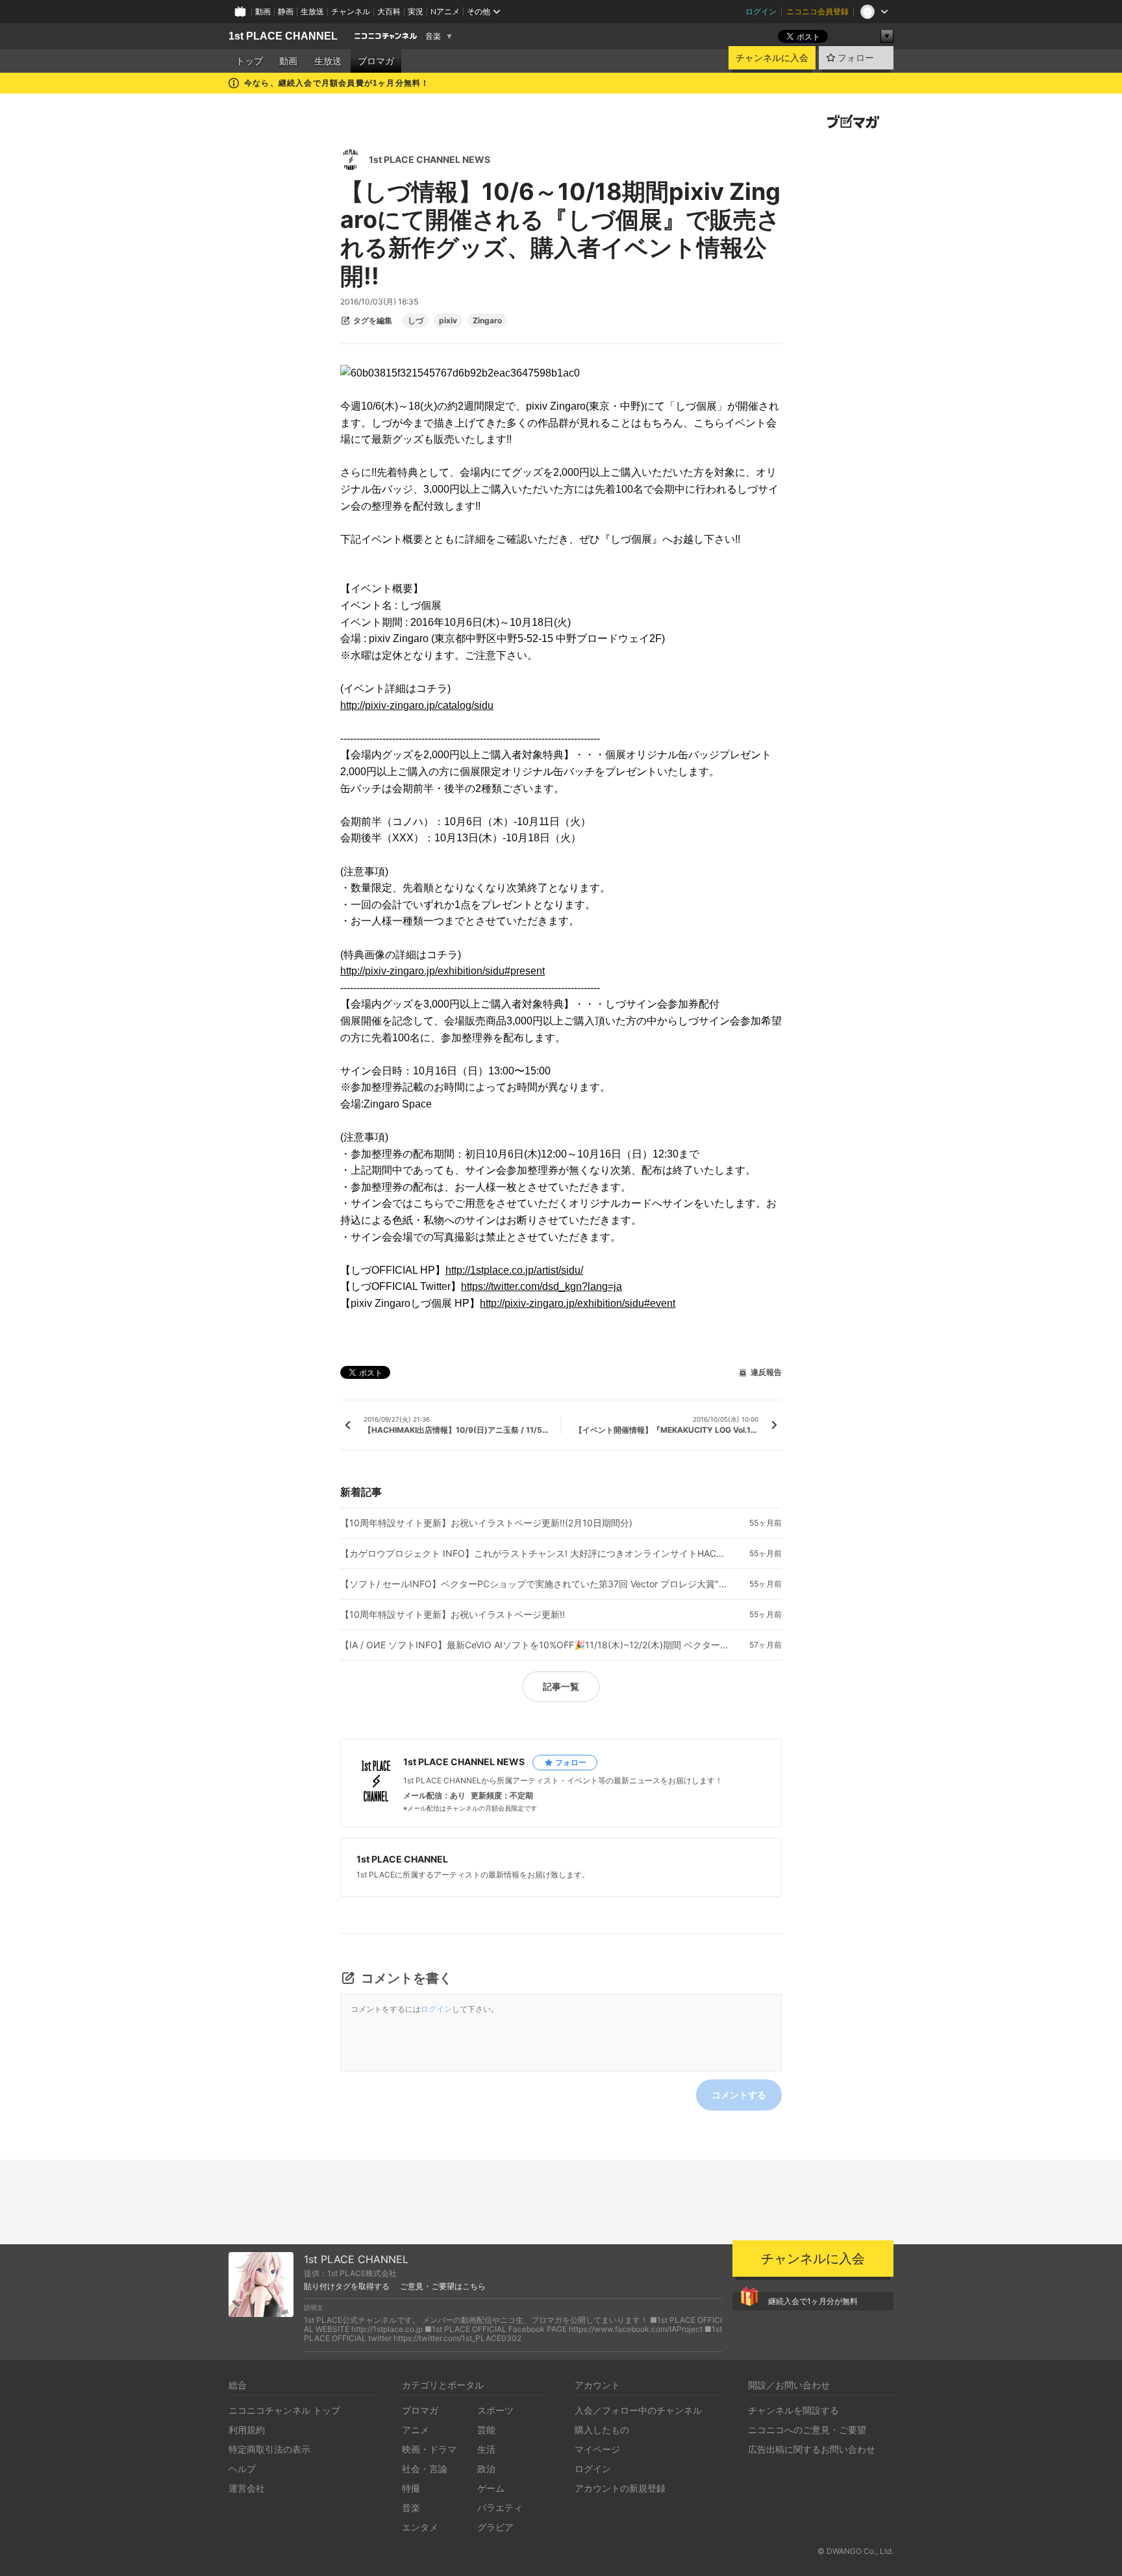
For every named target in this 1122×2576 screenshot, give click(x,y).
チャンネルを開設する (793, 2410)
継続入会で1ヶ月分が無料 (813, 2301)
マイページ (597, 2449)
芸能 (486, 2430)
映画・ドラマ (429, 2449)
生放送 (312, 11)
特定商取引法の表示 (269, 2449)
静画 (286, 11)
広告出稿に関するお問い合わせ (812, 2449)
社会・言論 (425, 2469)
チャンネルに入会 (772, 58)
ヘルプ (242, 2469)
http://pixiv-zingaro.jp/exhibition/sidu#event (578, 1303)
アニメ (416, 2430)
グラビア (495, 2527)
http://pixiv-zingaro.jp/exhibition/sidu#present (443, 971)
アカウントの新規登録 (620, 2488)
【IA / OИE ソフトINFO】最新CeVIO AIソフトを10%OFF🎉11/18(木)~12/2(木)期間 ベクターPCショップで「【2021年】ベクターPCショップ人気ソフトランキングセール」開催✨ (535, 1645)
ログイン (761, 11)
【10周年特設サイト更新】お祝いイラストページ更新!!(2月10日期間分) (486, 1523)
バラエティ (500, 2508)
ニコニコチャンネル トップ (284, 2410)
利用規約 (247, 2430)
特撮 (411, 2488)
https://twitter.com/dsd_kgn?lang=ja (542, 1286)
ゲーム (491, 2488)
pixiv (448, 321)
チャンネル (351, 11)
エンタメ (420, 2527)
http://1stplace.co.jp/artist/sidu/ (514, 1270)
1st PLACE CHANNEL (283, 36)
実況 (416, 11)
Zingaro (487, 321)
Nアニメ (445, 11)
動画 (263, 11)
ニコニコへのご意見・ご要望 (807, 2430)
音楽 (433, 36)
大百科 (389, 11)
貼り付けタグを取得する (347, 2286)
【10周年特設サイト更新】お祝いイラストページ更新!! (453, 1615)
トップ (249, 61)
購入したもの (602, 2430)
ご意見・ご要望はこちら (443, 2286)
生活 (486, 2449)
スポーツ (495, 2410)
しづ (416, 321)
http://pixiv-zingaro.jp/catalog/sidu (417, 705)
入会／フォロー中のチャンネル (638, 2410)
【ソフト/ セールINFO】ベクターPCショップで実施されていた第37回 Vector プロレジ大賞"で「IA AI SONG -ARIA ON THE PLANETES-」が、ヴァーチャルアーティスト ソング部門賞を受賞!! (535, 1584)
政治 (486, 2469)
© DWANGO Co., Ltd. (855, 2551)
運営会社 (247, 2488)
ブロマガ (376, 61)
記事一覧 (561, 1686)
